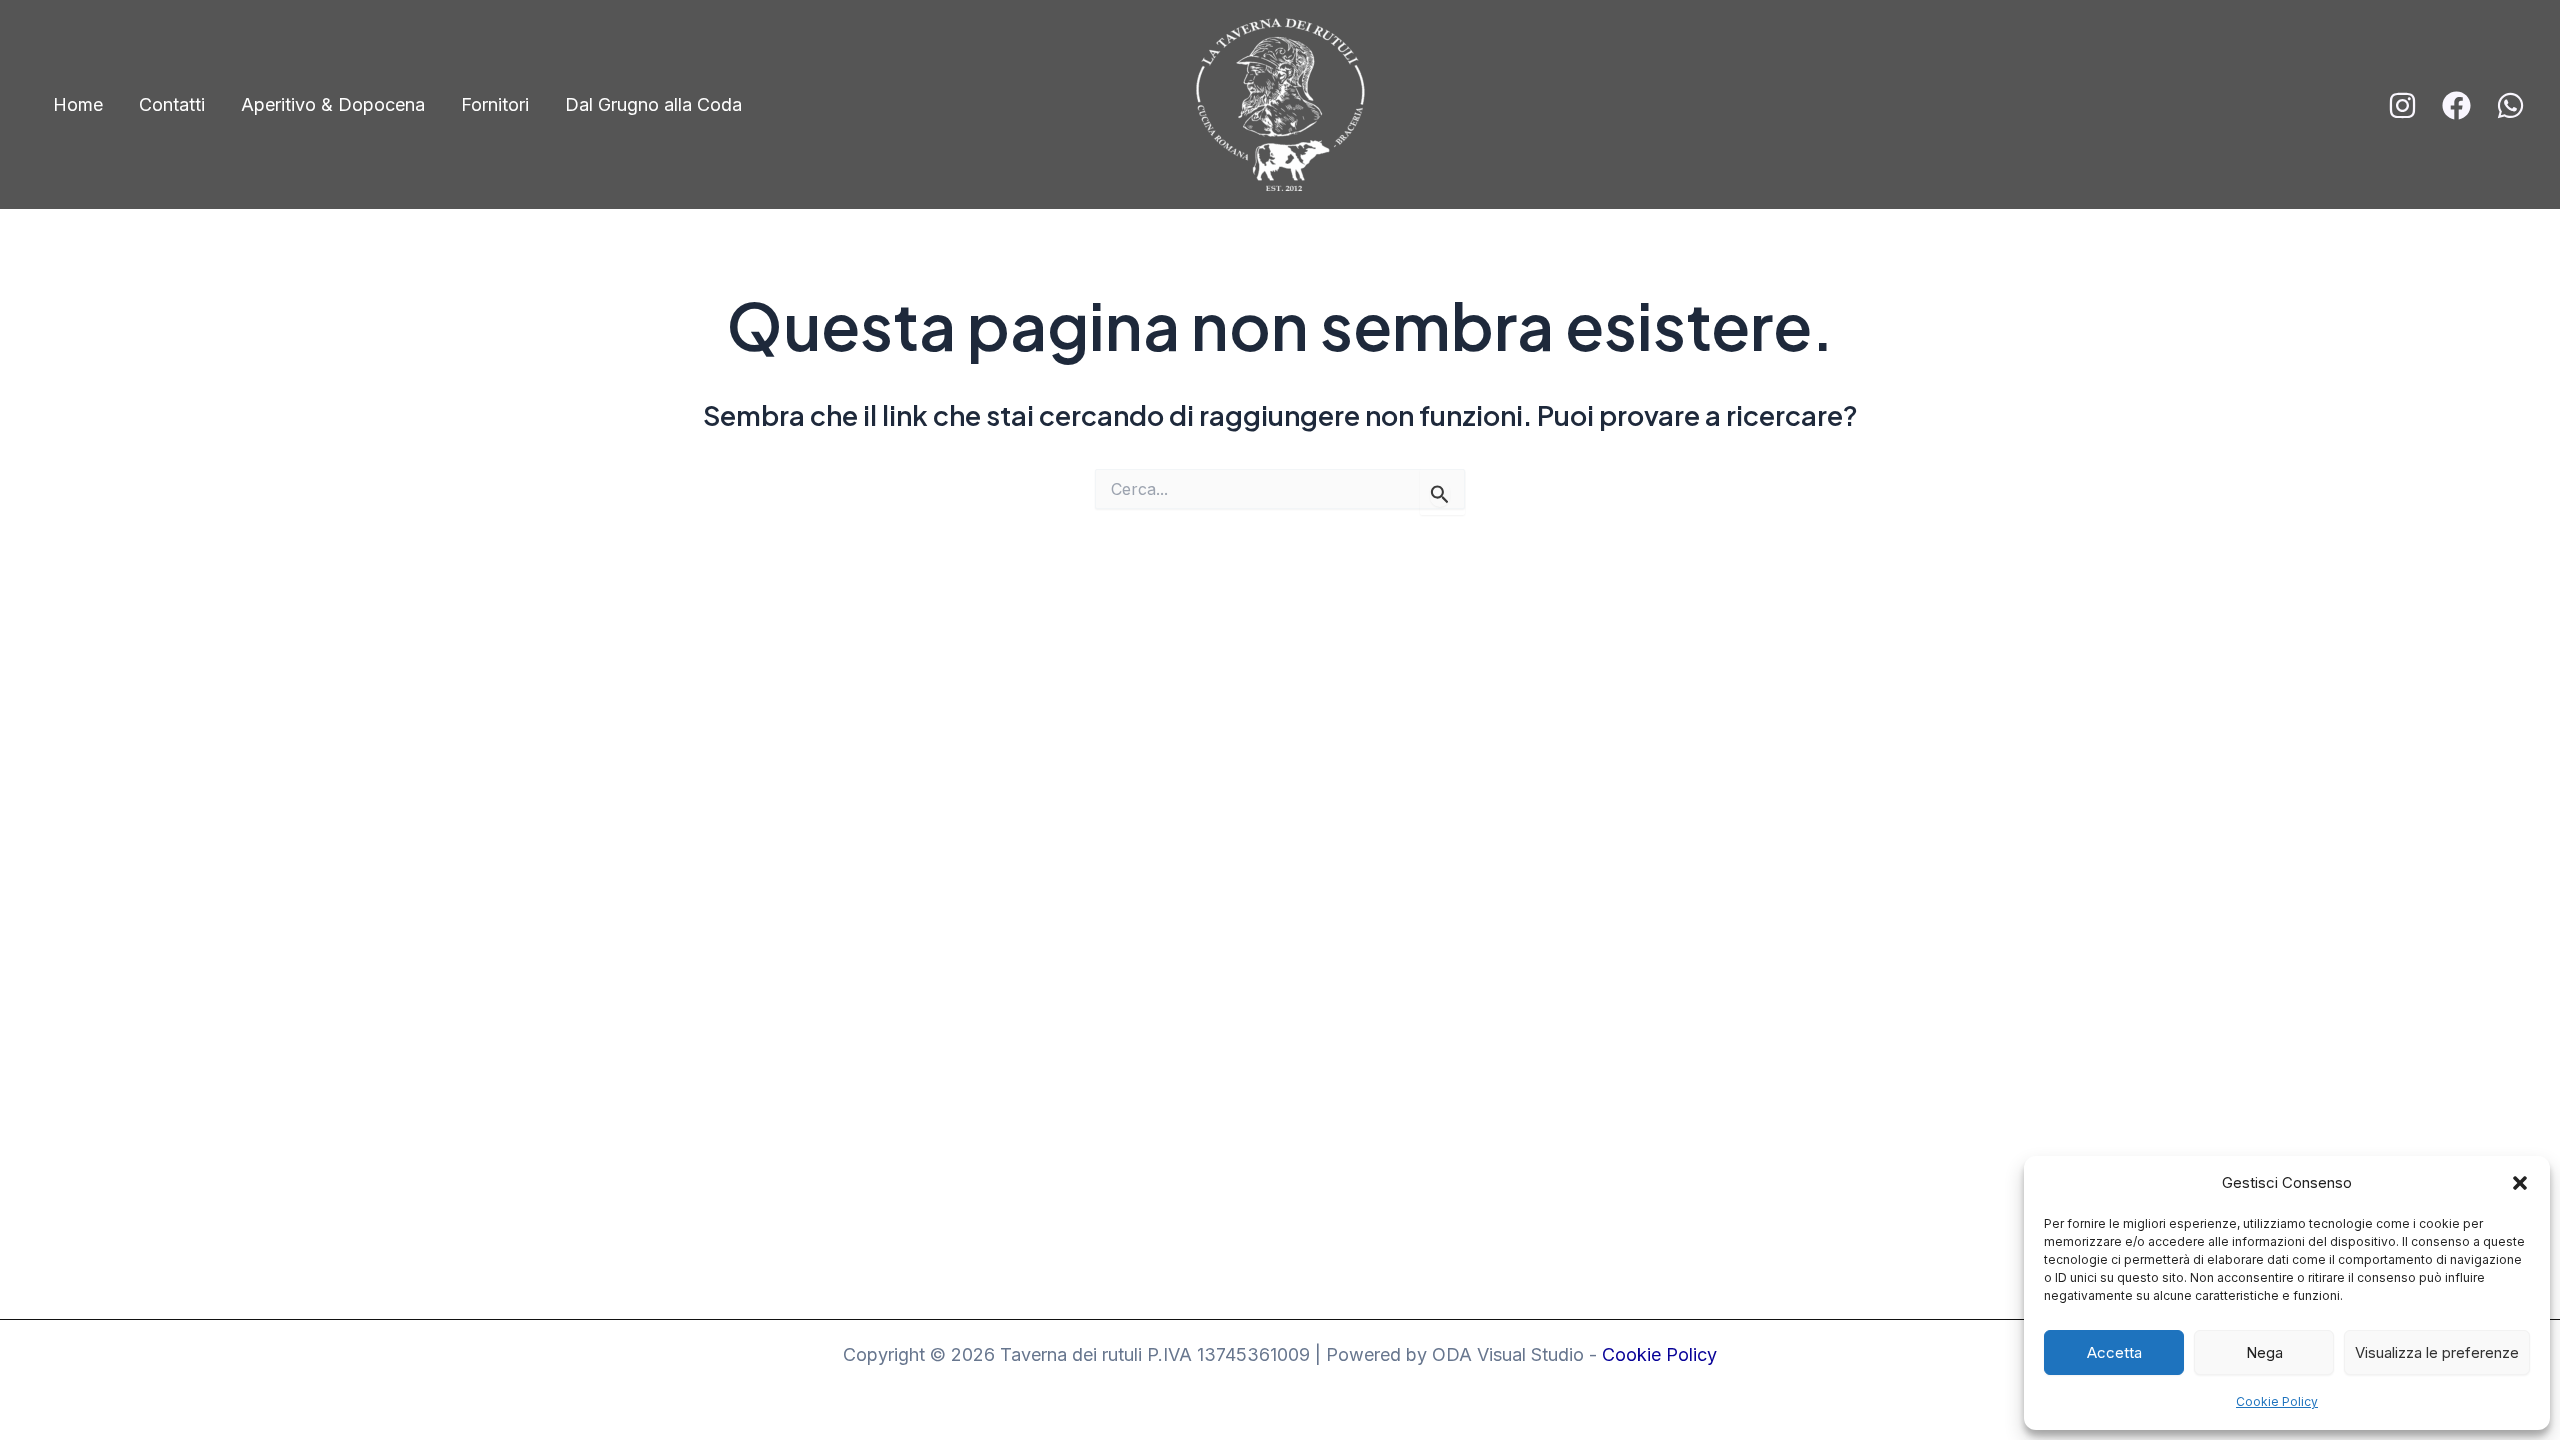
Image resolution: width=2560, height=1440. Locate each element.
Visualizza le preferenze (2437, 1352)
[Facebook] (2456, 105)
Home (78, 104)
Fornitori (495, 104)
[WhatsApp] (2510, 105)
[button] (2520, 1183)
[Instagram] (2402, 105)
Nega (2264, 1352)
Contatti (172, 104)
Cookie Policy (2277, 1401)
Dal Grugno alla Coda (653, 104)
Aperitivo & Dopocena (333, 104)
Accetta (2114, 1352)
